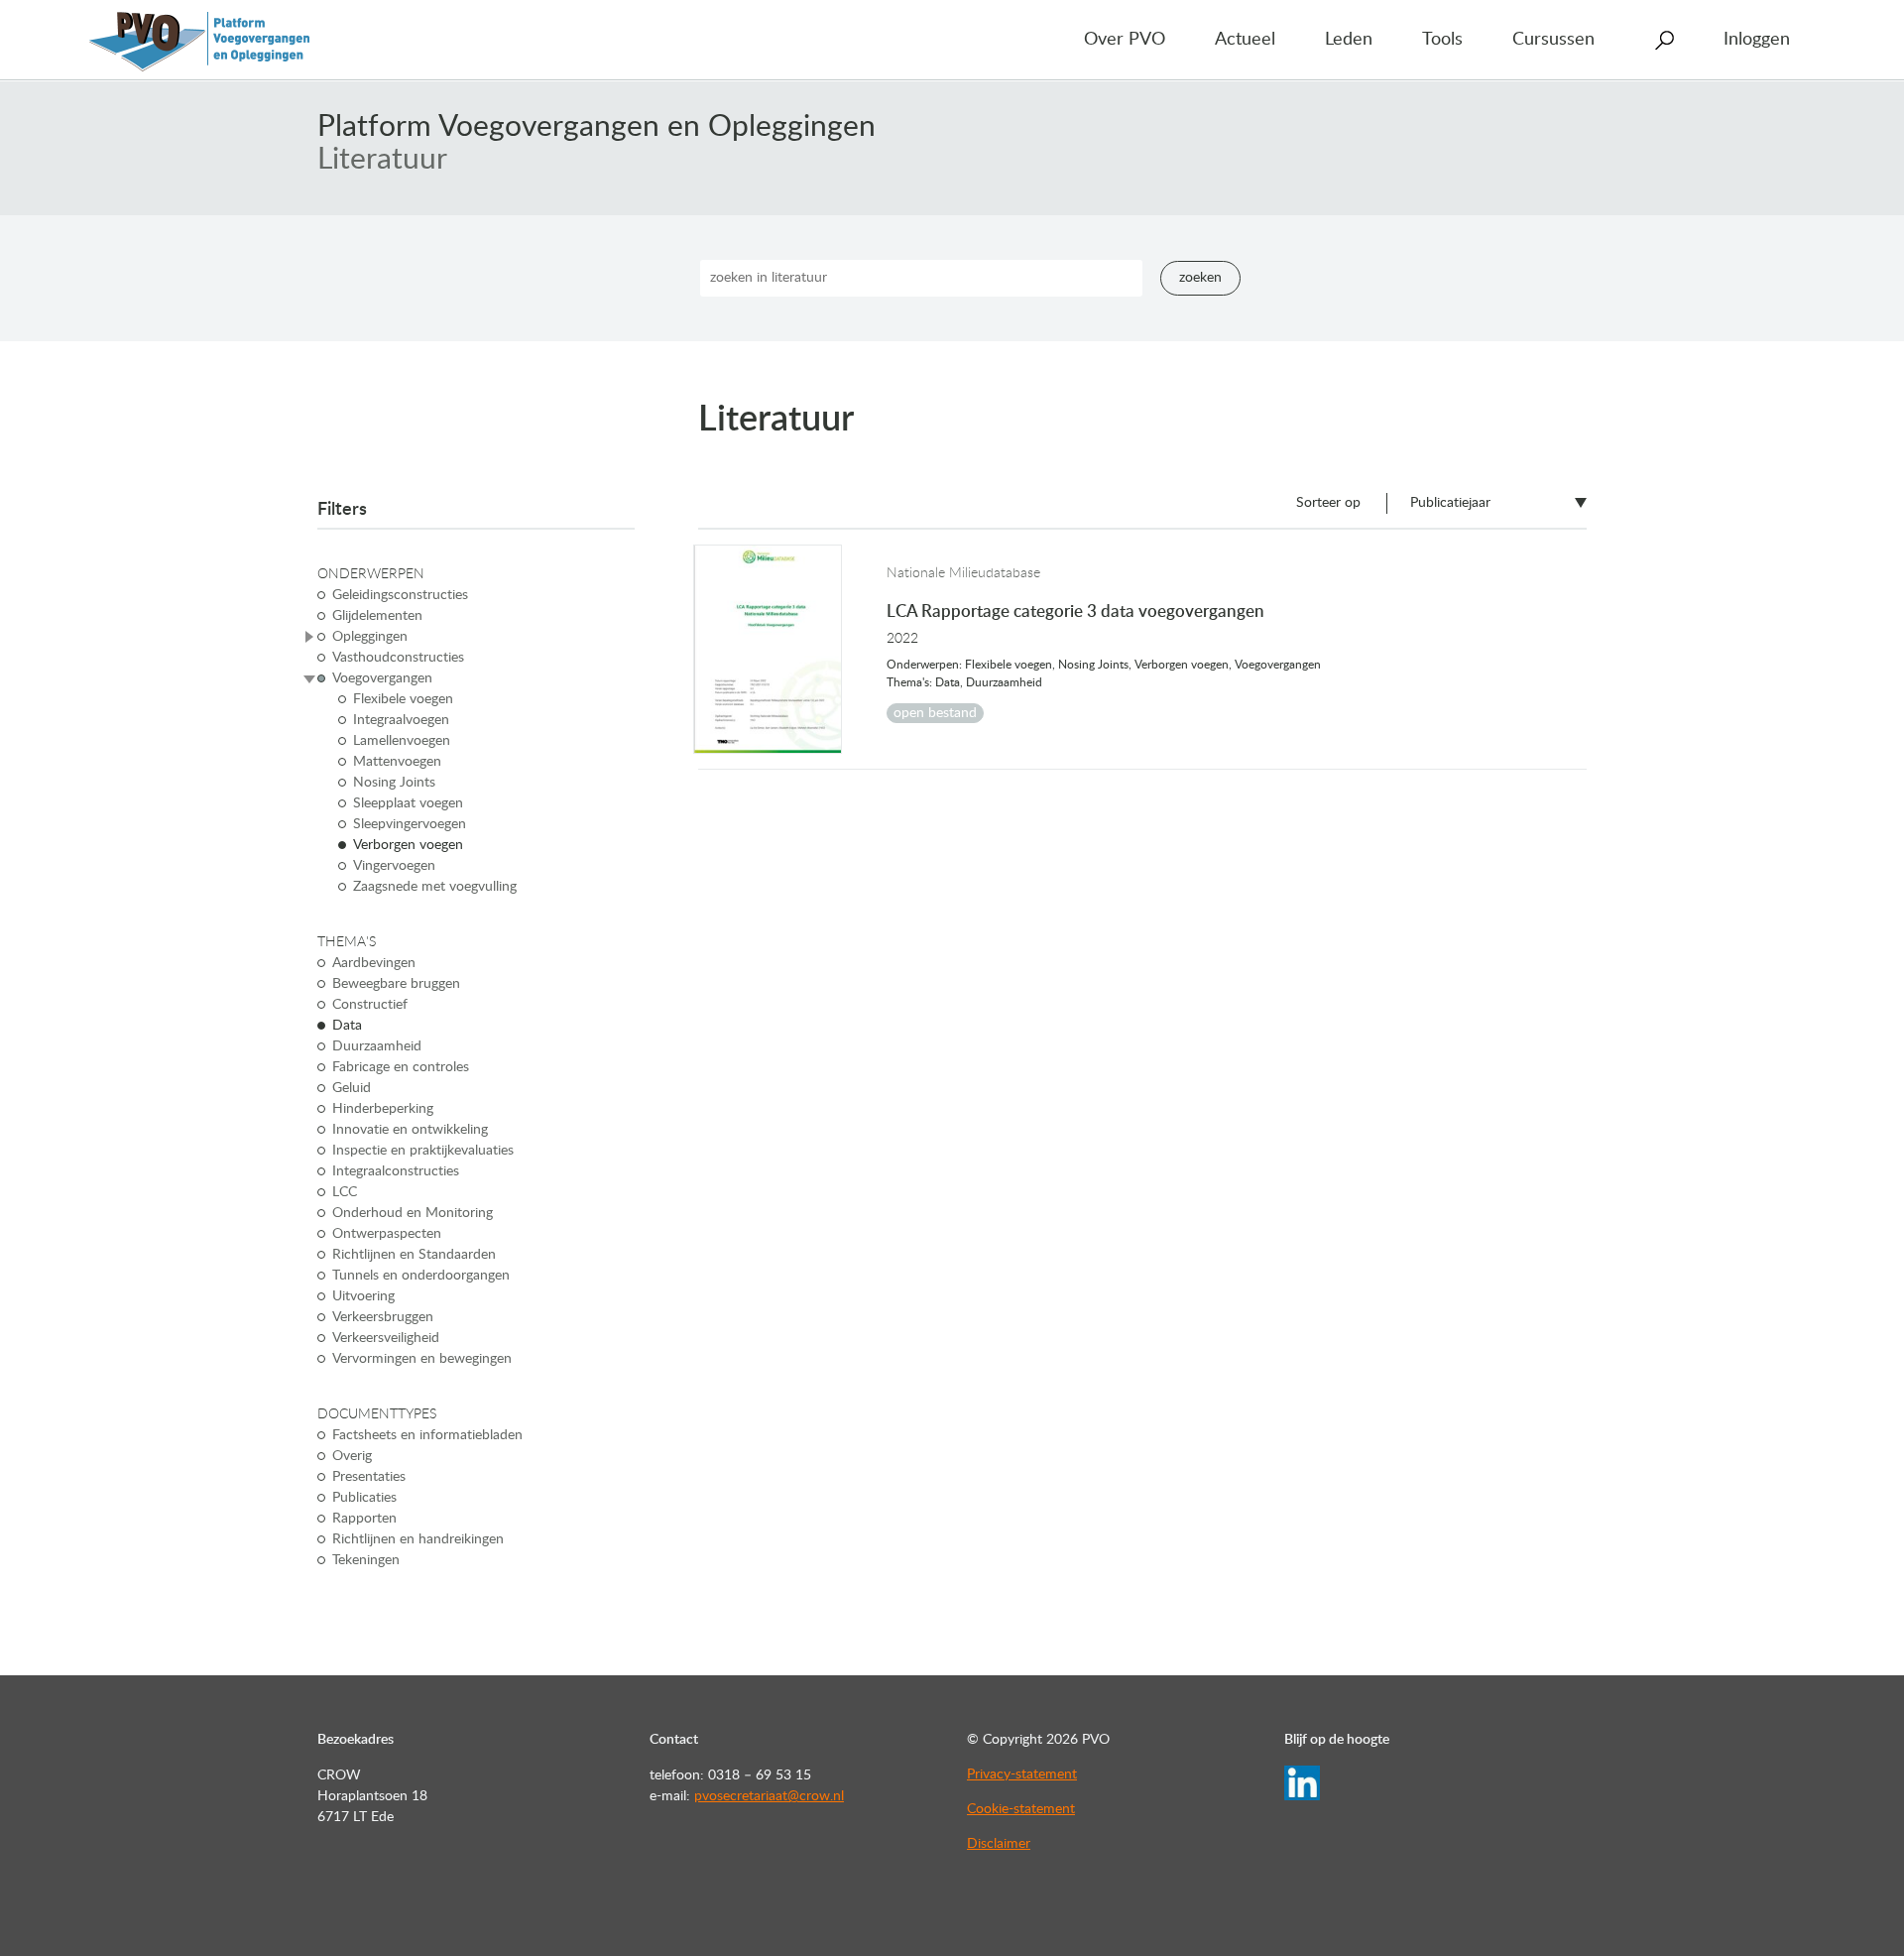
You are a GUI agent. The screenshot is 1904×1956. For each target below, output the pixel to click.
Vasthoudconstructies (398, 658)
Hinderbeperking (383, 1109)
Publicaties (364, 1498)
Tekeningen (366, 1560)
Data (347, 1026)
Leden (1349, 40)
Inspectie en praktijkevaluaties (423, 1151)
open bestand (935, 713)
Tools (1442, 40)
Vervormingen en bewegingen (422, 1359)
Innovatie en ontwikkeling (410, 1130)
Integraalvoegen (401, 720)
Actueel (1245, 40)
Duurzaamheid (377, 1046)
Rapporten (364, 1519)
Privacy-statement (1022, 1774)
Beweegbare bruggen (396, 984)
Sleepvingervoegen (410, 824)
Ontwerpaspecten (387, 1234)
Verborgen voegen (408, 845)
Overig (352, 1456)
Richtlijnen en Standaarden (414, 1255)
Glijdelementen (377, 616)
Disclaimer (999, 1844)
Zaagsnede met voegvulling (435, 887)
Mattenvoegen (397, 762)
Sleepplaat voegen (408, 803)
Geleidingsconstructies (400, 595)
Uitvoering (363, 1296)
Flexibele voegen (403, 699)
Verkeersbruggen (383, 1317)
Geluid (352, 1088)
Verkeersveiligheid (386, 1338)
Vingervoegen (394, 866)
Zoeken (1200, 278)
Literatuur (382, 160)
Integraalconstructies (396, 1171)
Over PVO (1125, 40)
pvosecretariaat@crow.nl (769, 1796)
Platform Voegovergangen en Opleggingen (596, 127)
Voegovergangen (382, 678)
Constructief (370, 1005)
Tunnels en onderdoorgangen (421, 1276)
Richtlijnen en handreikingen (418, 1539)
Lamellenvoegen (402, 741)
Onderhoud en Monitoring (413, 1213)
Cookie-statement (1021, 1809)
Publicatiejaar (1450, 503)
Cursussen (1553, 40)
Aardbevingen (374, 963)
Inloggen (1757, 40)
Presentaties (369, 1477)
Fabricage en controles (401, 1067)
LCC (345, 1192)
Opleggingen (370, 637)
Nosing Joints (394, 783)
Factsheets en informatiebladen (427, 1435)
